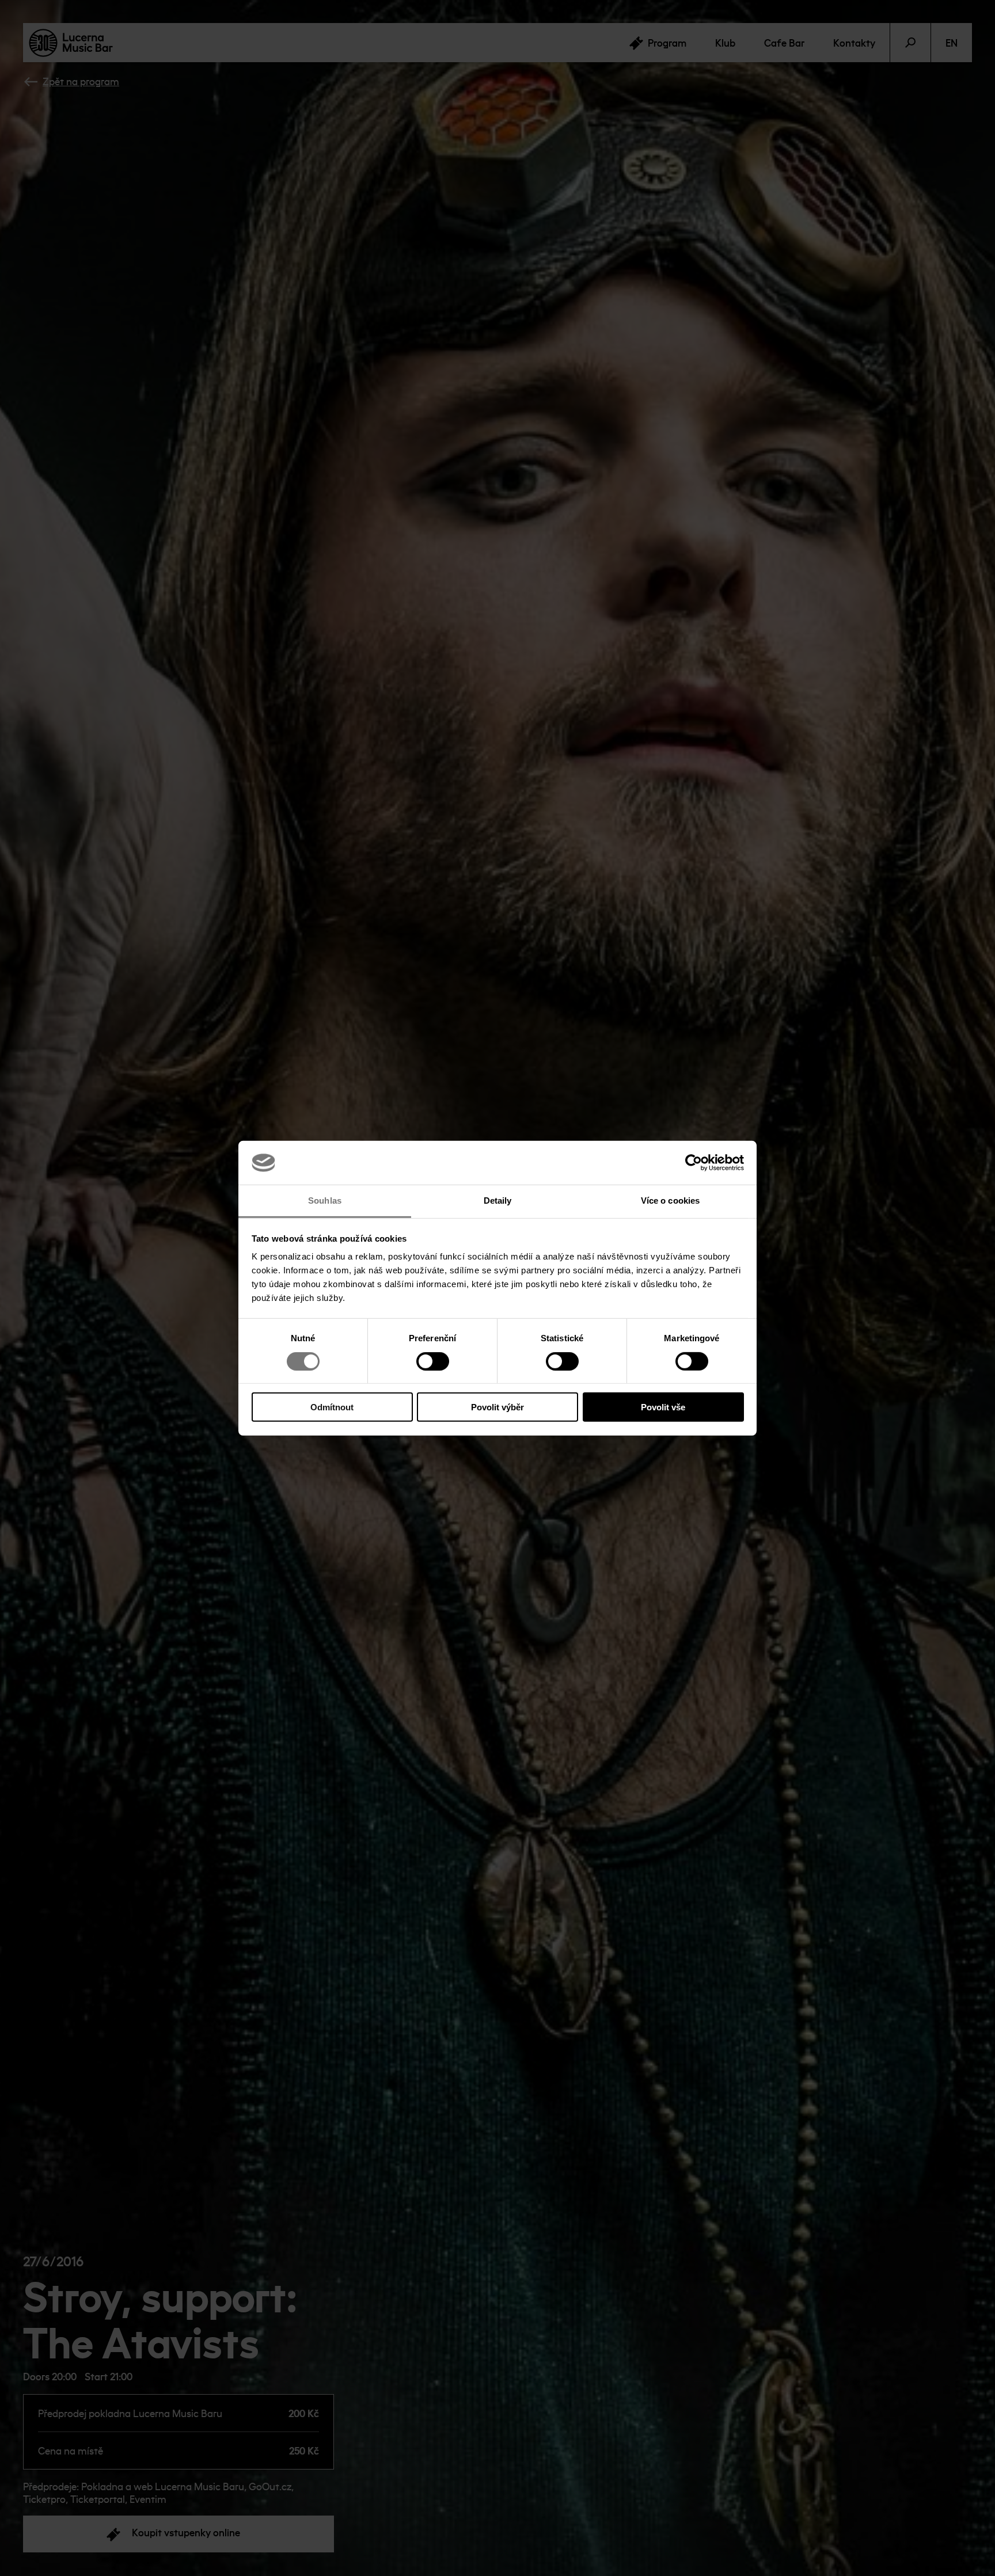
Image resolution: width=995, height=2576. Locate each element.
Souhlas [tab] (325, 1201)
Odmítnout (332, 1407)
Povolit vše (663, 1407)
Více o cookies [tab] (670, 1201)
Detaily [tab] (498, 1201)
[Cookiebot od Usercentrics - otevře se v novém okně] (694, 1163)
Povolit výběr (498, 1407)
